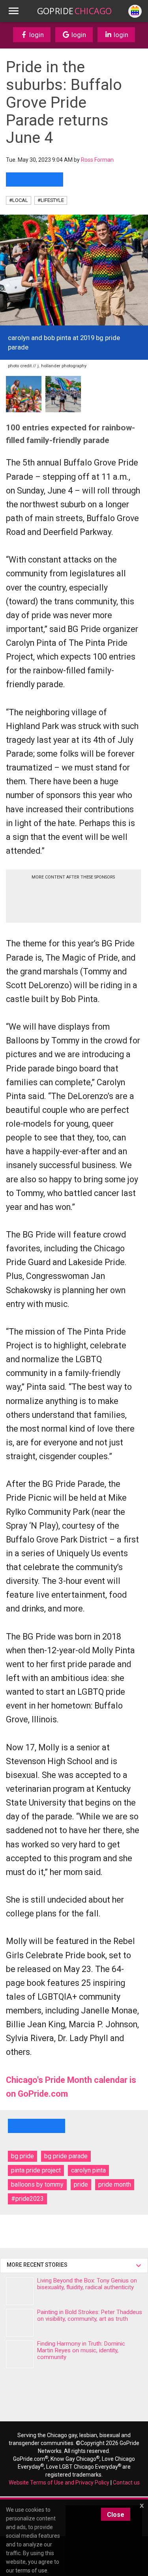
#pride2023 (27, 2199)
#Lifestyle (51, 200)
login (36, 35)
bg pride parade (66, 2156)
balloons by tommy (37, 2184)
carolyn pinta (88, 2170)
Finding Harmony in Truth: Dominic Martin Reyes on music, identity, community (81, 2350)
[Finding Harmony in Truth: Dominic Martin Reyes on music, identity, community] (20, 2354)
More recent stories (38, 2265)
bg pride (22, 2156)
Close (116, 2515)
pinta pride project (36, 2170)
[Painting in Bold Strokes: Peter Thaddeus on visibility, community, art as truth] (20, 2323)
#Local (19, 200)
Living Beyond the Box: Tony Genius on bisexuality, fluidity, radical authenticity (87, 2284)
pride (81, 2184)
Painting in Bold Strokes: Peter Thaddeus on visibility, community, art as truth (90, 2315)
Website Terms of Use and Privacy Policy (59, 2483)
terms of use (31, 2570)
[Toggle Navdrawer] (13, 11)
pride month (115, 2184)
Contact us (126, 2483)
